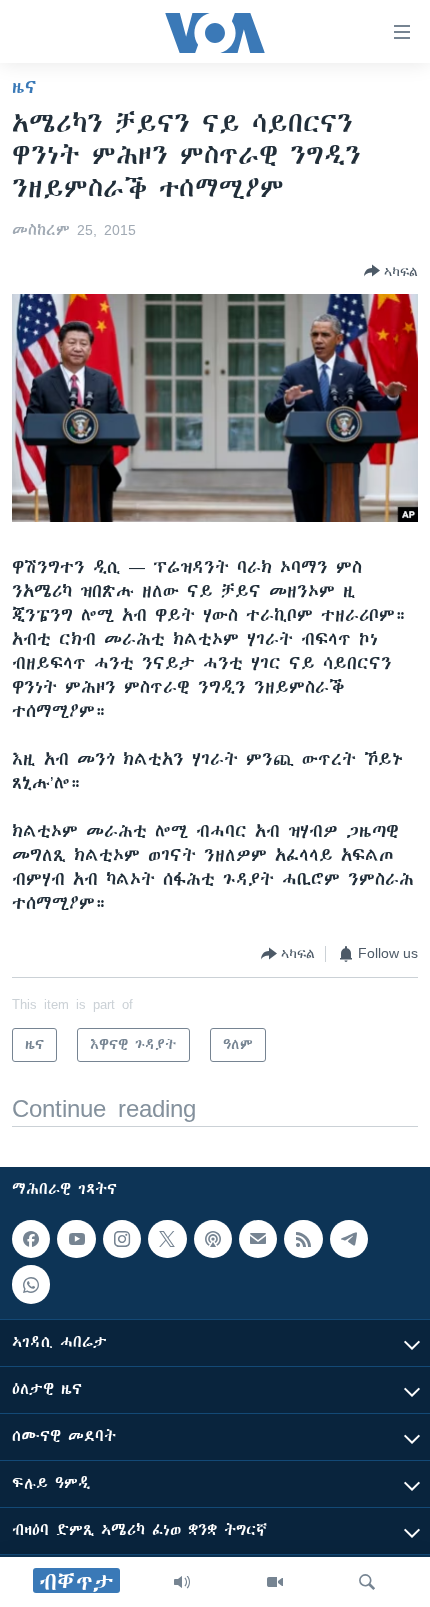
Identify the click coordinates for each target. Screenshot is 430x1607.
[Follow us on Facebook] (31, 1239)
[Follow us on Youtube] (76, 1239)
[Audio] (182, 1582)
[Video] (275, 1582)
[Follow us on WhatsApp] (31, 1285)
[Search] (367, 1582)
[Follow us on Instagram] (122, 1239)
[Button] (391, 271)
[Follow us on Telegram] (349, 1239)
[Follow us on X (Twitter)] (167, 1239)
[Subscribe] (258, 1239)
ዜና (24, 87)
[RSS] (303, 1239)
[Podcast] (213, 1239)
